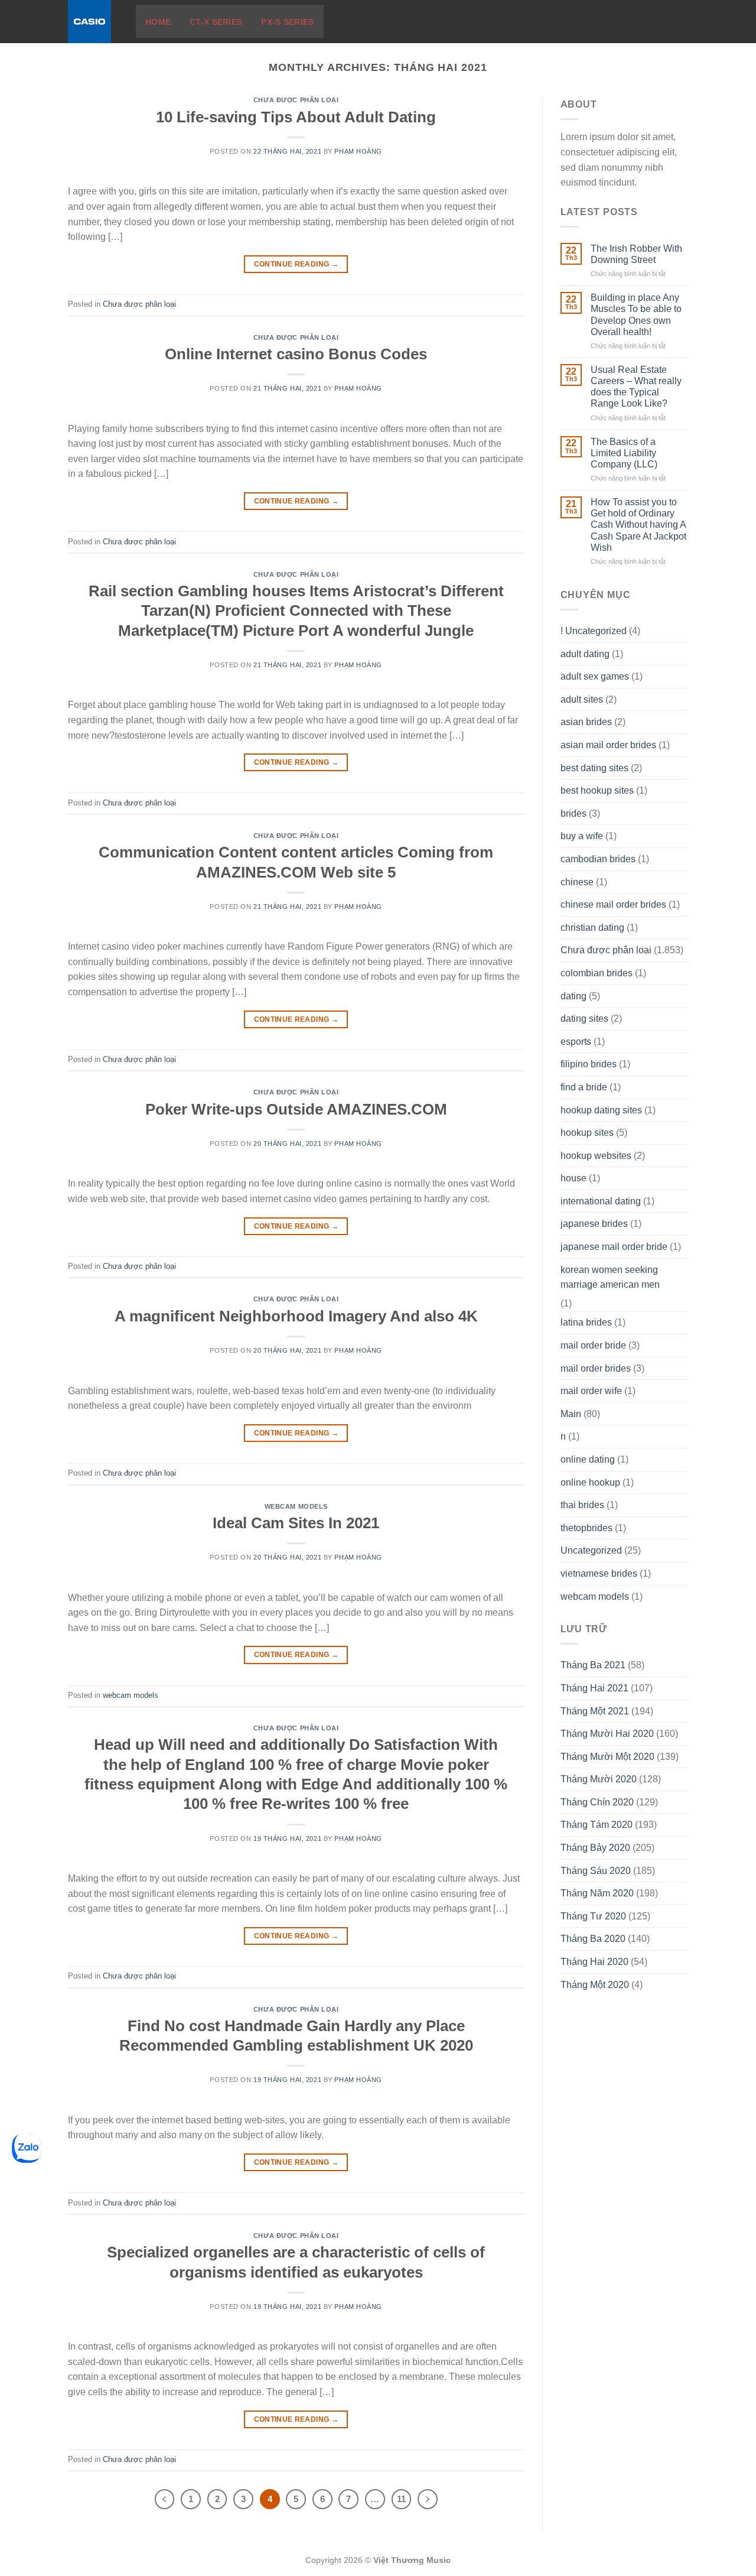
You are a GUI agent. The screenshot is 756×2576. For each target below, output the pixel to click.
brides (573, 813)
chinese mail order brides (613, 904)
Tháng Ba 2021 (593, 1665)
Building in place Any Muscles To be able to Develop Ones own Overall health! (636, 315)
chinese (577, 882)
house (573, 1178)
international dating (601, 1201)
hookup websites (596, 1156)
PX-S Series (287, 22)
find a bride (584, 1087)
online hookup (590, 1482)
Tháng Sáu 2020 (596, 1871)
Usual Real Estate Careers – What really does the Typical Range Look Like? (636, 387)
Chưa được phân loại (296, 100)
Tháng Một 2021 (595, 1711)
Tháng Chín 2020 (597, 1802)
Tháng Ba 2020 (593, 1939)
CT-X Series (216, 22)
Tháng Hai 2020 (594, 1962)
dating (573, 996)
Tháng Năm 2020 (597, 1893)
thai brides (582, 1505)
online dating (588, 1459)
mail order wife (591, 1391)
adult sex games (595, 676)
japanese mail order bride (614, 1247)
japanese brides (594, 1224)
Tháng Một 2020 (595, 1985)
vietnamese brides (599, 1573)
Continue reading (296, 264)
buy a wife (582, 836)
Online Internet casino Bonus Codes (296, 354)
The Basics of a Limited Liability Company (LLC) (624, 453)
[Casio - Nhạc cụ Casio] (93, 22)
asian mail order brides (608, 745)
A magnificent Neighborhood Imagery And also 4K (296, 1316)
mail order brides (596, 1368)
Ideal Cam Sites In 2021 (296, 1523)
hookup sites (587, 1133)
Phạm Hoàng (358, 151)
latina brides (586, 1322)
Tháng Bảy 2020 (595, 1848)
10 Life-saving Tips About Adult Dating (296, 117)
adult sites (582, 699)
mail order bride (593, 1345)
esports (576, 1042)
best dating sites (594, 768)
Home (158, 22)
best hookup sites (597, 790)
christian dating (592, 928)
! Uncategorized (594, 631)
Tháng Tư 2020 (593, 1916)
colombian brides (597, 973)
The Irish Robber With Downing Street (636, 254)
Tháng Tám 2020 (597, 1825)
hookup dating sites (601, 1110)
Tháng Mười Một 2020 (607, 1757)
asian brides (586, 722)
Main (571, 1414)
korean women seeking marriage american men (610, 1277)
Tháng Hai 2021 (594, 1688)
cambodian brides (598, 859)
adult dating (585, 654)
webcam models (296, 1506)
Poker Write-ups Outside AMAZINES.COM (296, 1109)
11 (401, 2499)
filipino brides (589, 1064)
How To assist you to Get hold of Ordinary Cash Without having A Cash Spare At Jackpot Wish (638, 525)
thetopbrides (586, 1528)
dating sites (584, 1019)
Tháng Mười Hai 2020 (607, 1734)
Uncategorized (591, 1550)
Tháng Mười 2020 (599, 1779)
